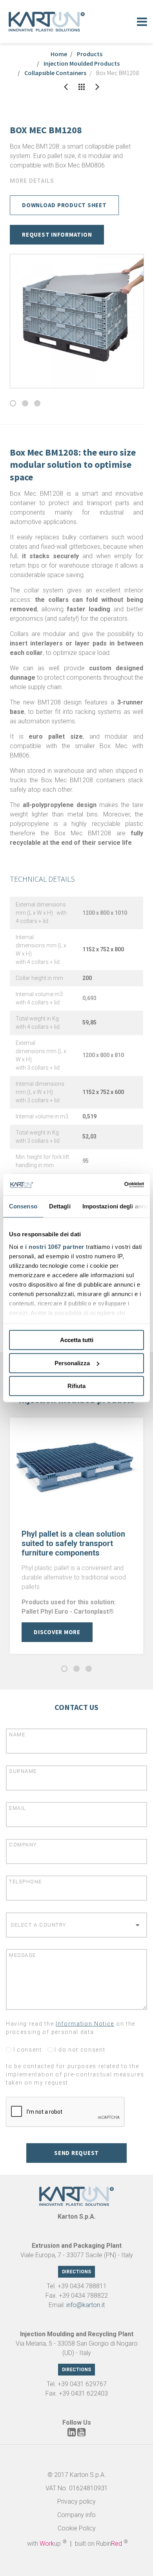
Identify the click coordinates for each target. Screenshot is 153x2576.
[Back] (66, 87)
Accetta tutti (77, 1340)
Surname (23, 1771)
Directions (76, 2272)
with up (47, 2544)
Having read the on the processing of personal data (71, 2028)
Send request (76, 2153)
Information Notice (85, 2024)
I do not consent (79, 2050)
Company (23, 1845)
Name (17, 1735)
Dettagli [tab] (60, 1206)
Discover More (57, 1632)
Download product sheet (64, 205)
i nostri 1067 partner (55, 1247)
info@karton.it (86, 2305)
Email (18, 1808)
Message (23, 1955)
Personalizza (72, 1363)
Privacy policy (76, 2502)
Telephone (25, 1882)
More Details (32, 181)
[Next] (97, 87)
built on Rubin (101, 2544)
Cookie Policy (77, 2528)
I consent (27, 2050)
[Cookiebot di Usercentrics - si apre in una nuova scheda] (110, 1185)
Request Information (57, 234)
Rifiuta (76, 1386)
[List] (82, 87)
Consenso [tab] (23, 1206)
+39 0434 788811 (82, 2286)
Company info (76, 2515)
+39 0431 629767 (82, 2384)
